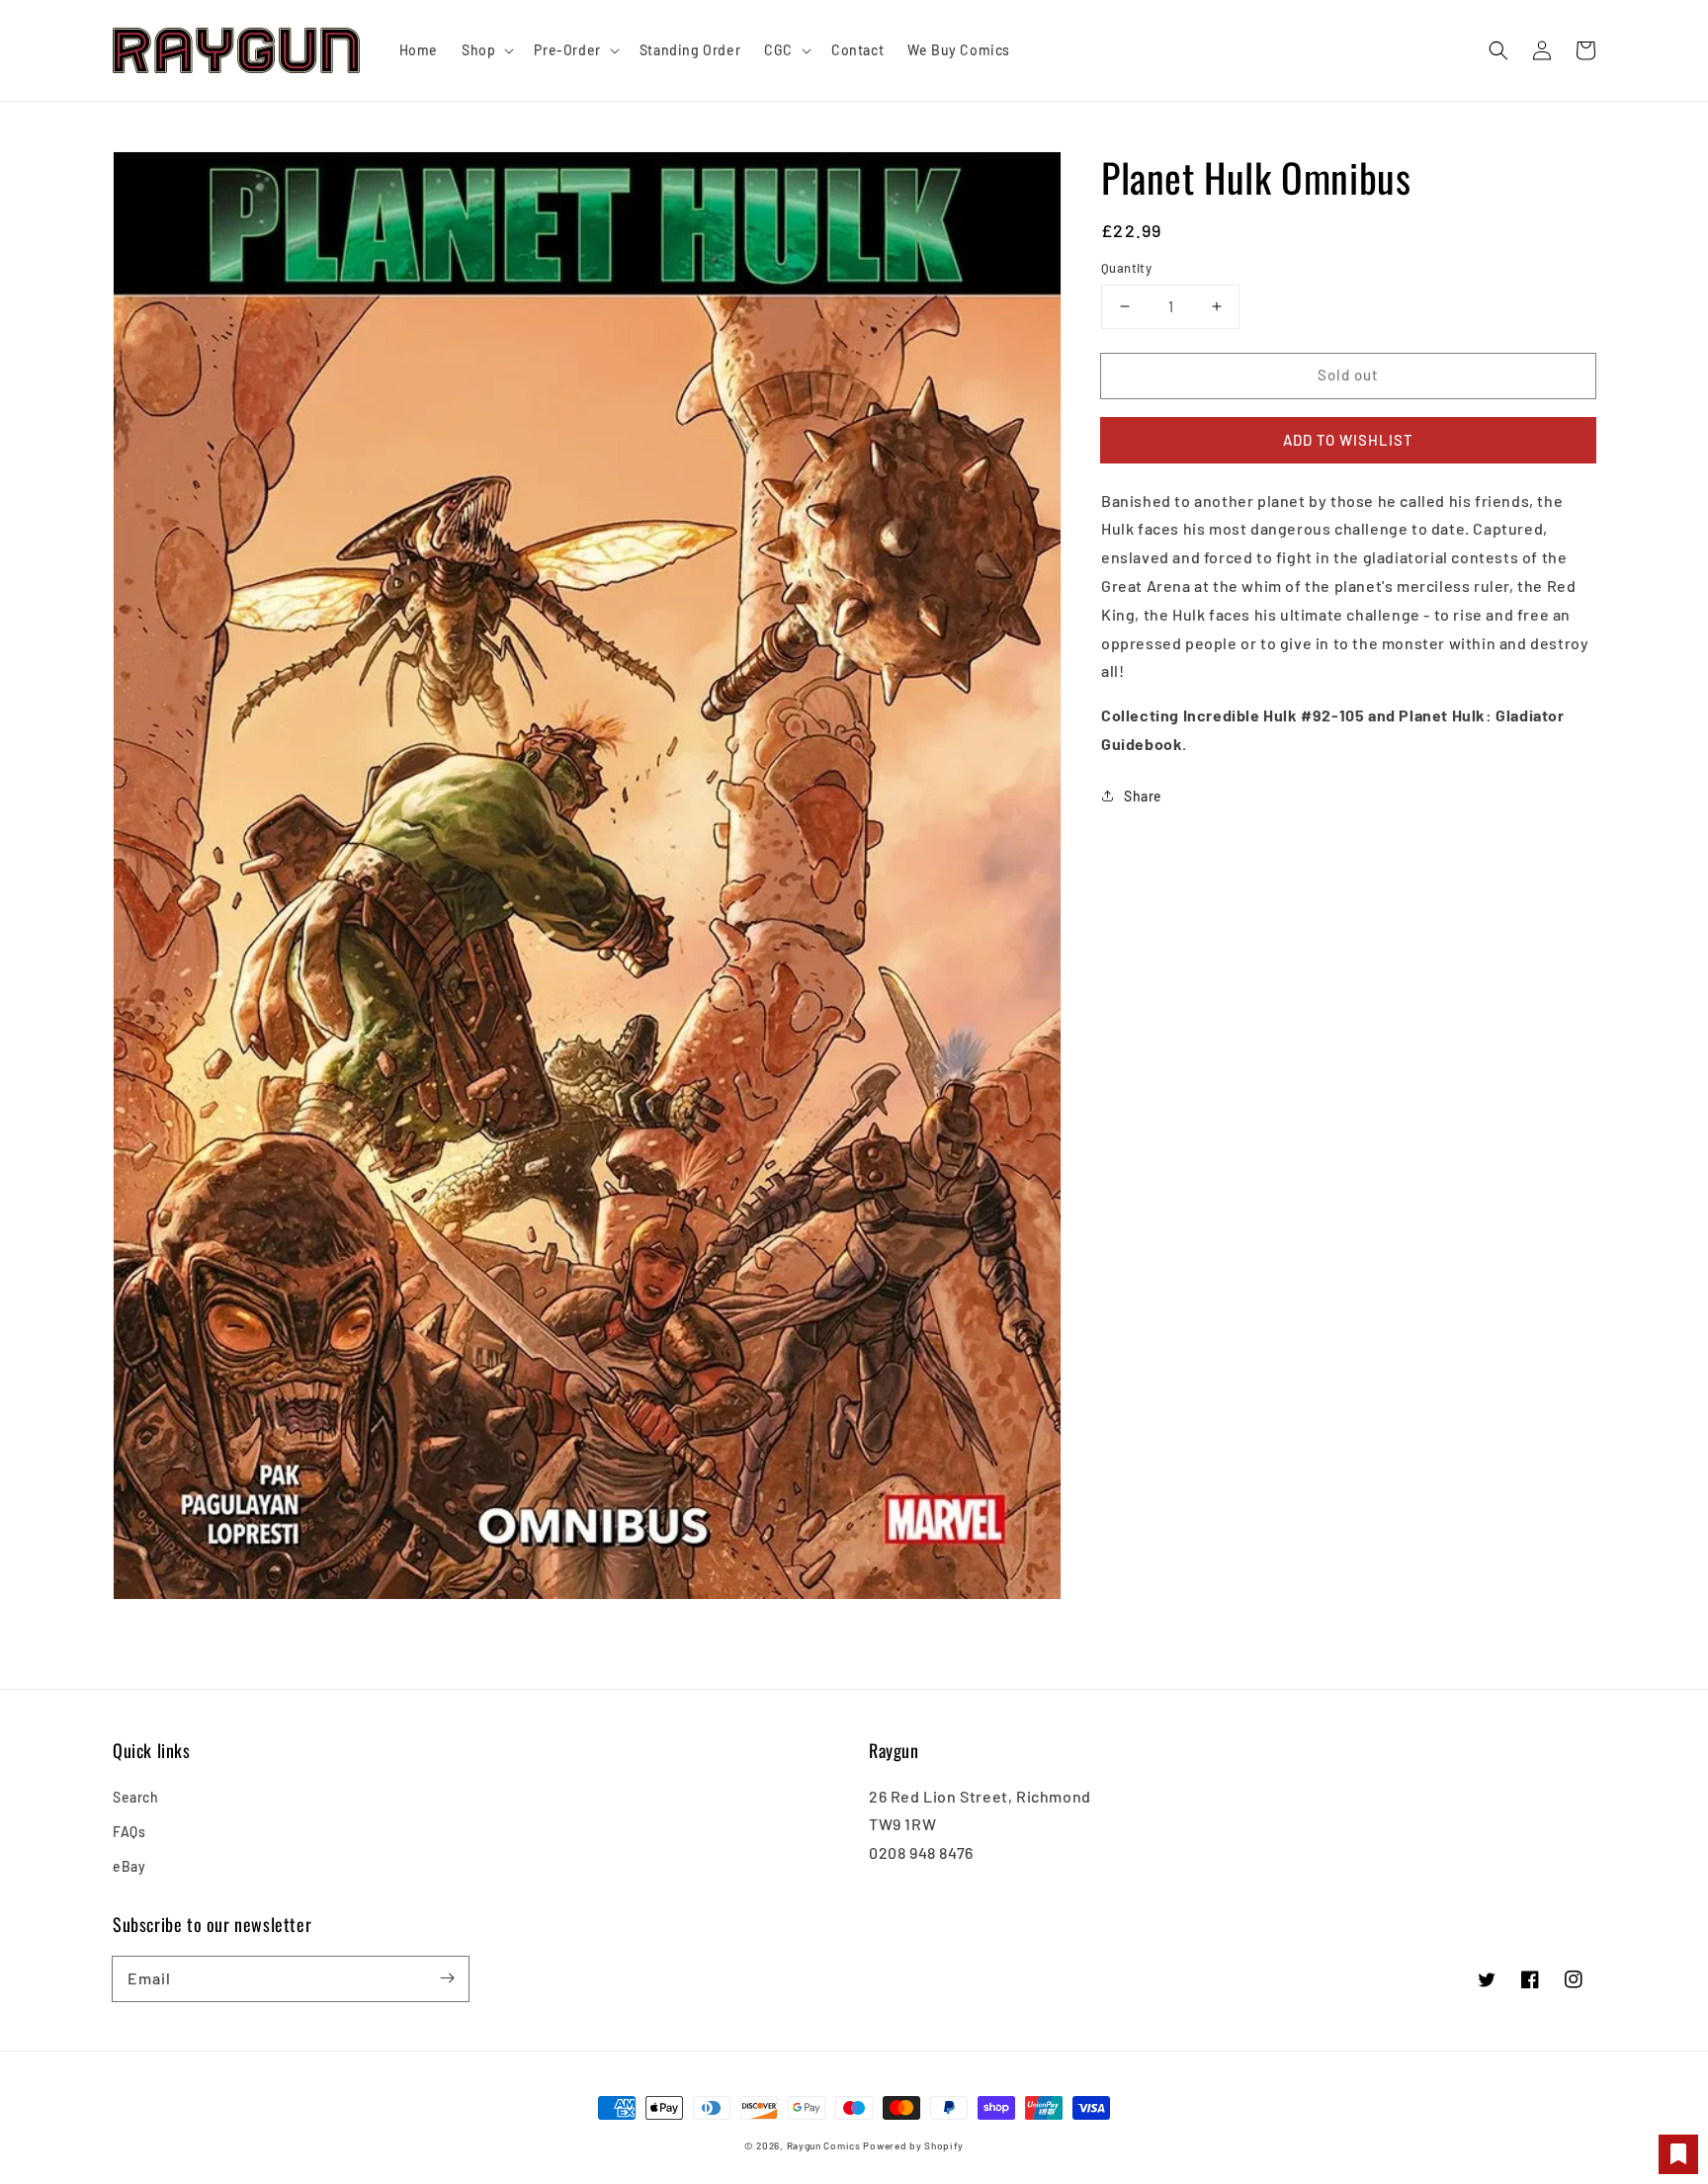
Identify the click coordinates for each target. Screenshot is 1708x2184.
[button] (1498, 50)
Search (136, 1797)
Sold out (1348, 375)
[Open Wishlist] (1678, 2154)
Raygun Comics (824, 2145)
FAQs (129, 1832)
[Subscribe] (447, 1978)
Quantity (1126, 268)
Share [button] (1143, 795)
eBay (129, 1866)
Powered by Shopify (913, 2145)
